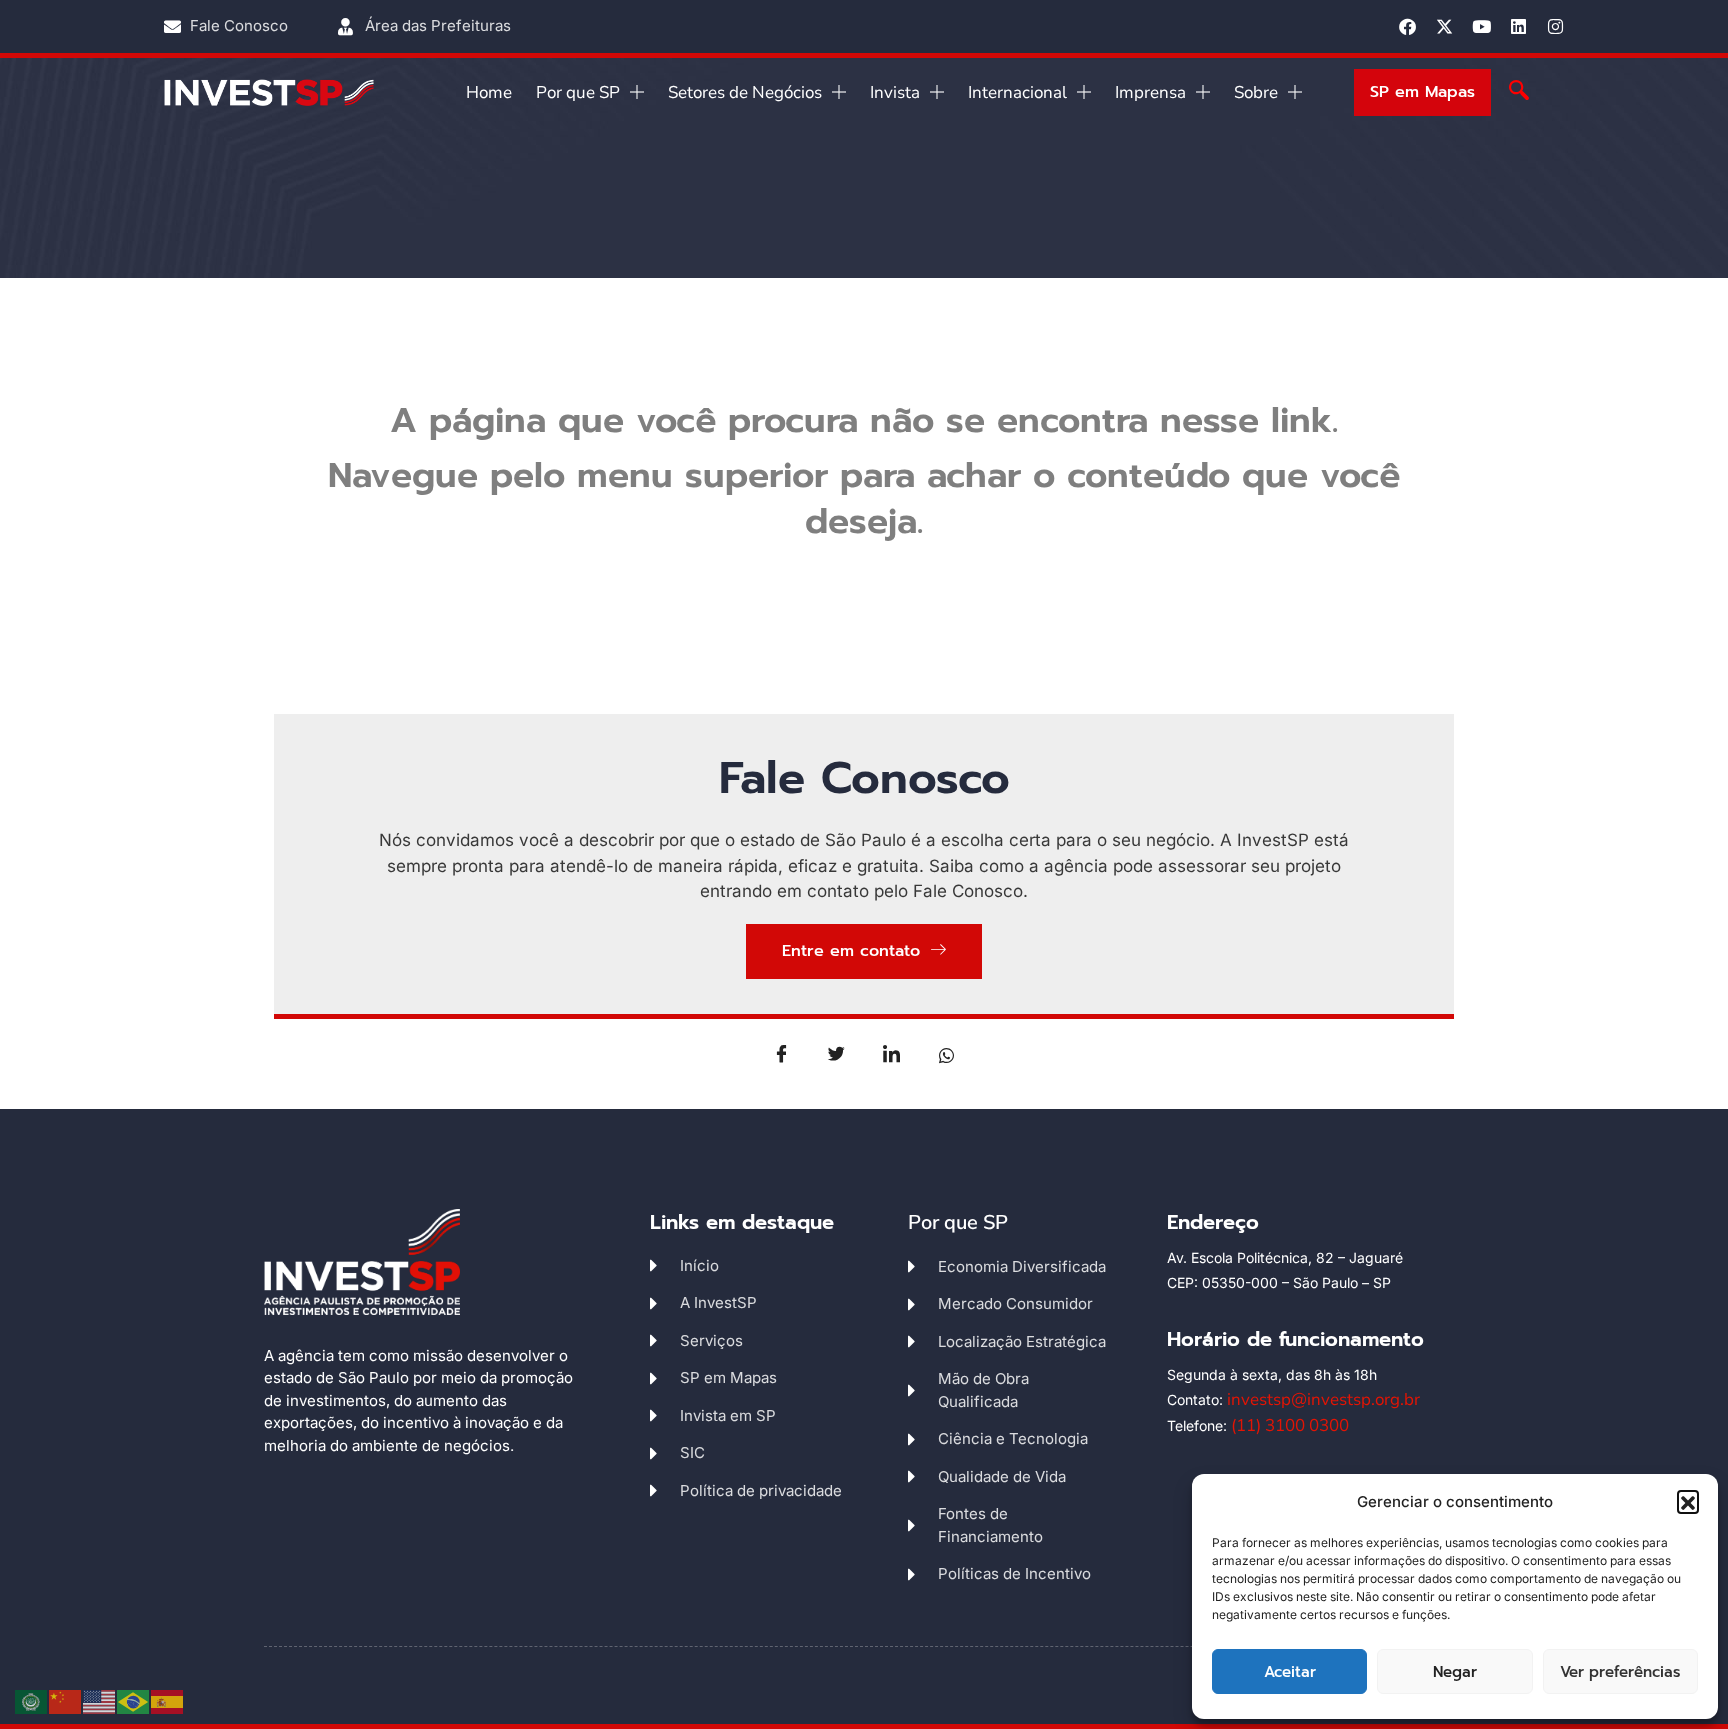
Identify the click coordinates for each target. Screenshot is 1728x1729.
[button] (1688, 1501)
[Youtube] (1481, 26)
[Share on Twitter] (837, 1054)
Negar (1455, 1672)
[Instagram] (1555, 26)
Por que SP (578, 92)
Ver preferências (1620, 1672)
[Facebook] (1407, 26)
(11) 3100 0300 (1290, 1425)
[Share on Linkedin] (892, 1054)
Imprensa (1150, 92)
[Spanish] (168, 1700)
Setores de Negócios (745, 92)
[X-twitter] (1444, 26)
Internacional (1017, 92)
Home (489, 92)
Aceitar (1290, 1672)
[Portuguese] (134, 1700)
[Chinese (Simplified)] (66, 1700)
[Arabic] (32, 1700)
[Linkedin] (1518, 26)
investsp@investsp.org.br (1323, 1399)
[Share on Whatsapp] (947, 1054)
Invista (895, 92)
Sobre (1256, 92)
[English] (100, 1700)
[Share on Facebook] (782, 1054)
